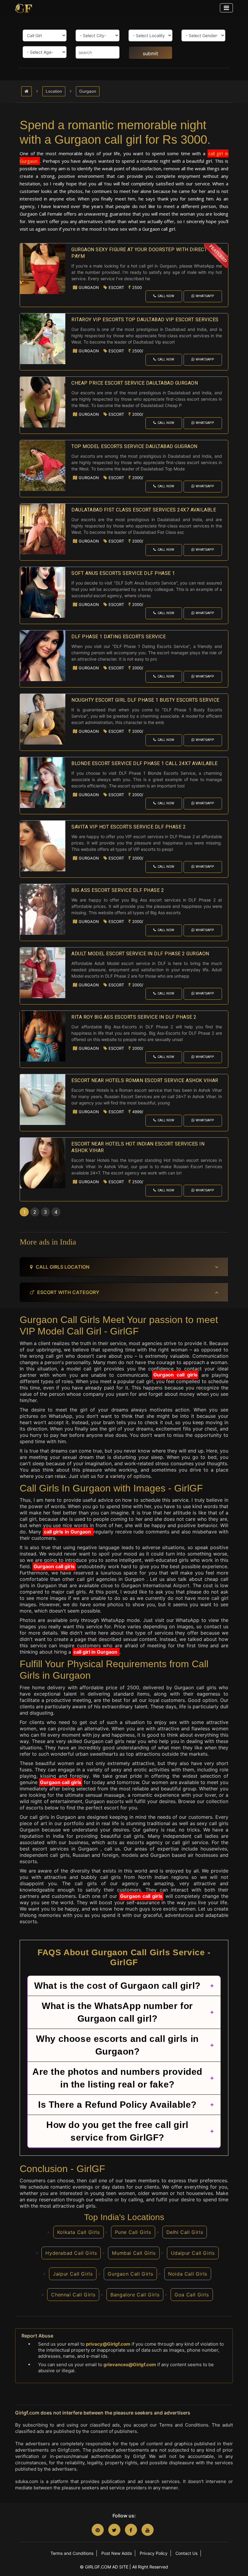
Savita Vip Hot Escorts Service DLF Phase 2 (129, 827)
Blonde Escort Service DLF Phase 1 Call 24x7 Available (145, 763)
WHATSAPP (205, 296)
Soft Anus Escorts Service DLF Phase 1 (123, 573)
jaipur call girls (73, 2274)
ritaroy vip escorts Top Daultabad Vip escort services (145, 320)
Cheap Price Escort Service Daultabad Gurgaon (135, 383)
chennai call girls (73, 2295)
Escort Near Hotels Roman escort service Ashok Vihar (145, 1080)
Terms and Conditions (72, 2553)
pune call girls (133, 2232)
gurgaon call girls (130, 2274)
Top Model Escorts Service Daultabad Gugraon (134, 446)
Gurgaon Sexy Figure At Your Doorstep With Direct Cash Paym (146, 253)
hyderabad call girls (71, 2253)
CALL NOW (166, 296)
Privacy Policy (154, 2553)
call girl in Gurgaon (96, 1652)
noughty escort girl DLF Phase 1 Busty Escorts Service (145, 700)
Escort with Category (68, 1292)
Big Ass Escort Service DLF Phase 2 (118, 890)
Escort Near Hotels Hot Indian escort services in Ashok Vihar (138, 1147)
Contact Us (186, 2553)
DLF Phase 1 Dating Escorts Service (119, 637)
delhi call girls (185, 2232)
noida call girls (188, 2274)
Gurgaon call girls (175, 1375)
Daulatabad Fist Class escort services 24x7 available (144, 510)
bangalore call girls (135, 2295)
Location (54, 91)
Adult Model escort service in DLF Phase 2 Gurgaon (140, 954)
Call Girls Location (63, 1267)
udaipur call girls (193, 2253)
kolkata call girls (78, 2232)
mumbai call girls (134, 2253)
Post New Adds (117, 2553)
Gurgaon (88, 91)
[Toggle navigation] (226, 8)
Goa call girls (192, 2295)
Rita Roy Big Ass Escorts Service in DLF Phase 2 (134, 1017)
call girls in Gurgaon (68, 1532)
